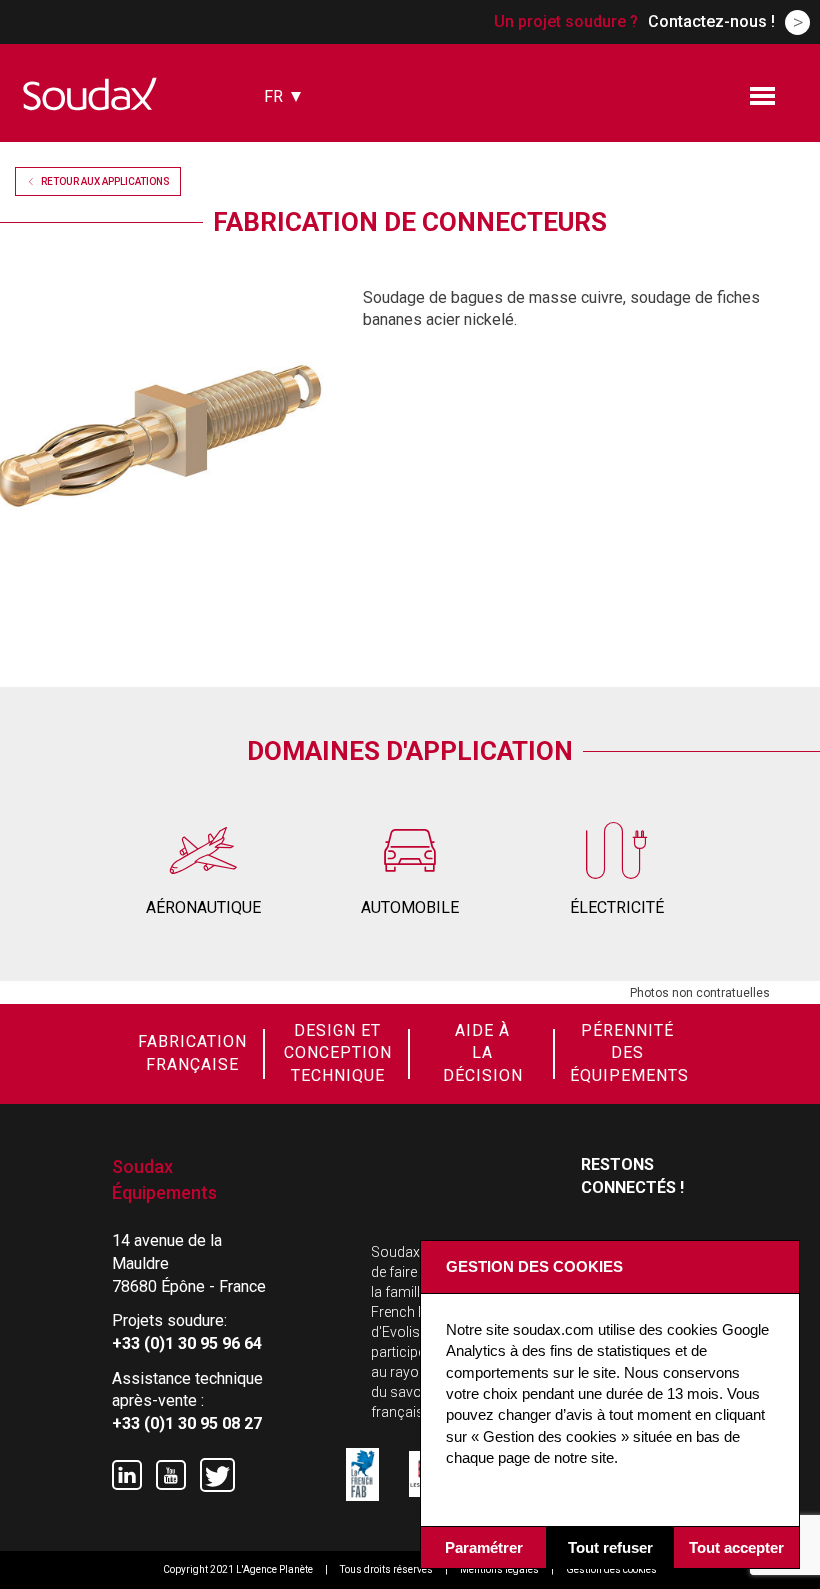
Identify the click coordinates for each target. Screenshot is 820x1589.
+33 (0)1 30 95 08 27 (187, 1423)
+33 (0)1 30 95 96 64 (187, 1343)
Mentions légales (499, 1569)
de (274, 185)
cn (274, 212)
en (274, 129)
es (273, 157)
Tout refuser (610, 1547)
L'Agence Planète (274, 1569)
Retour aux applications (105, 181)
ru (274, 240)
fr (273, 96)
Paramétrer (484, 1547)
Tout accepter (736, 1547)
